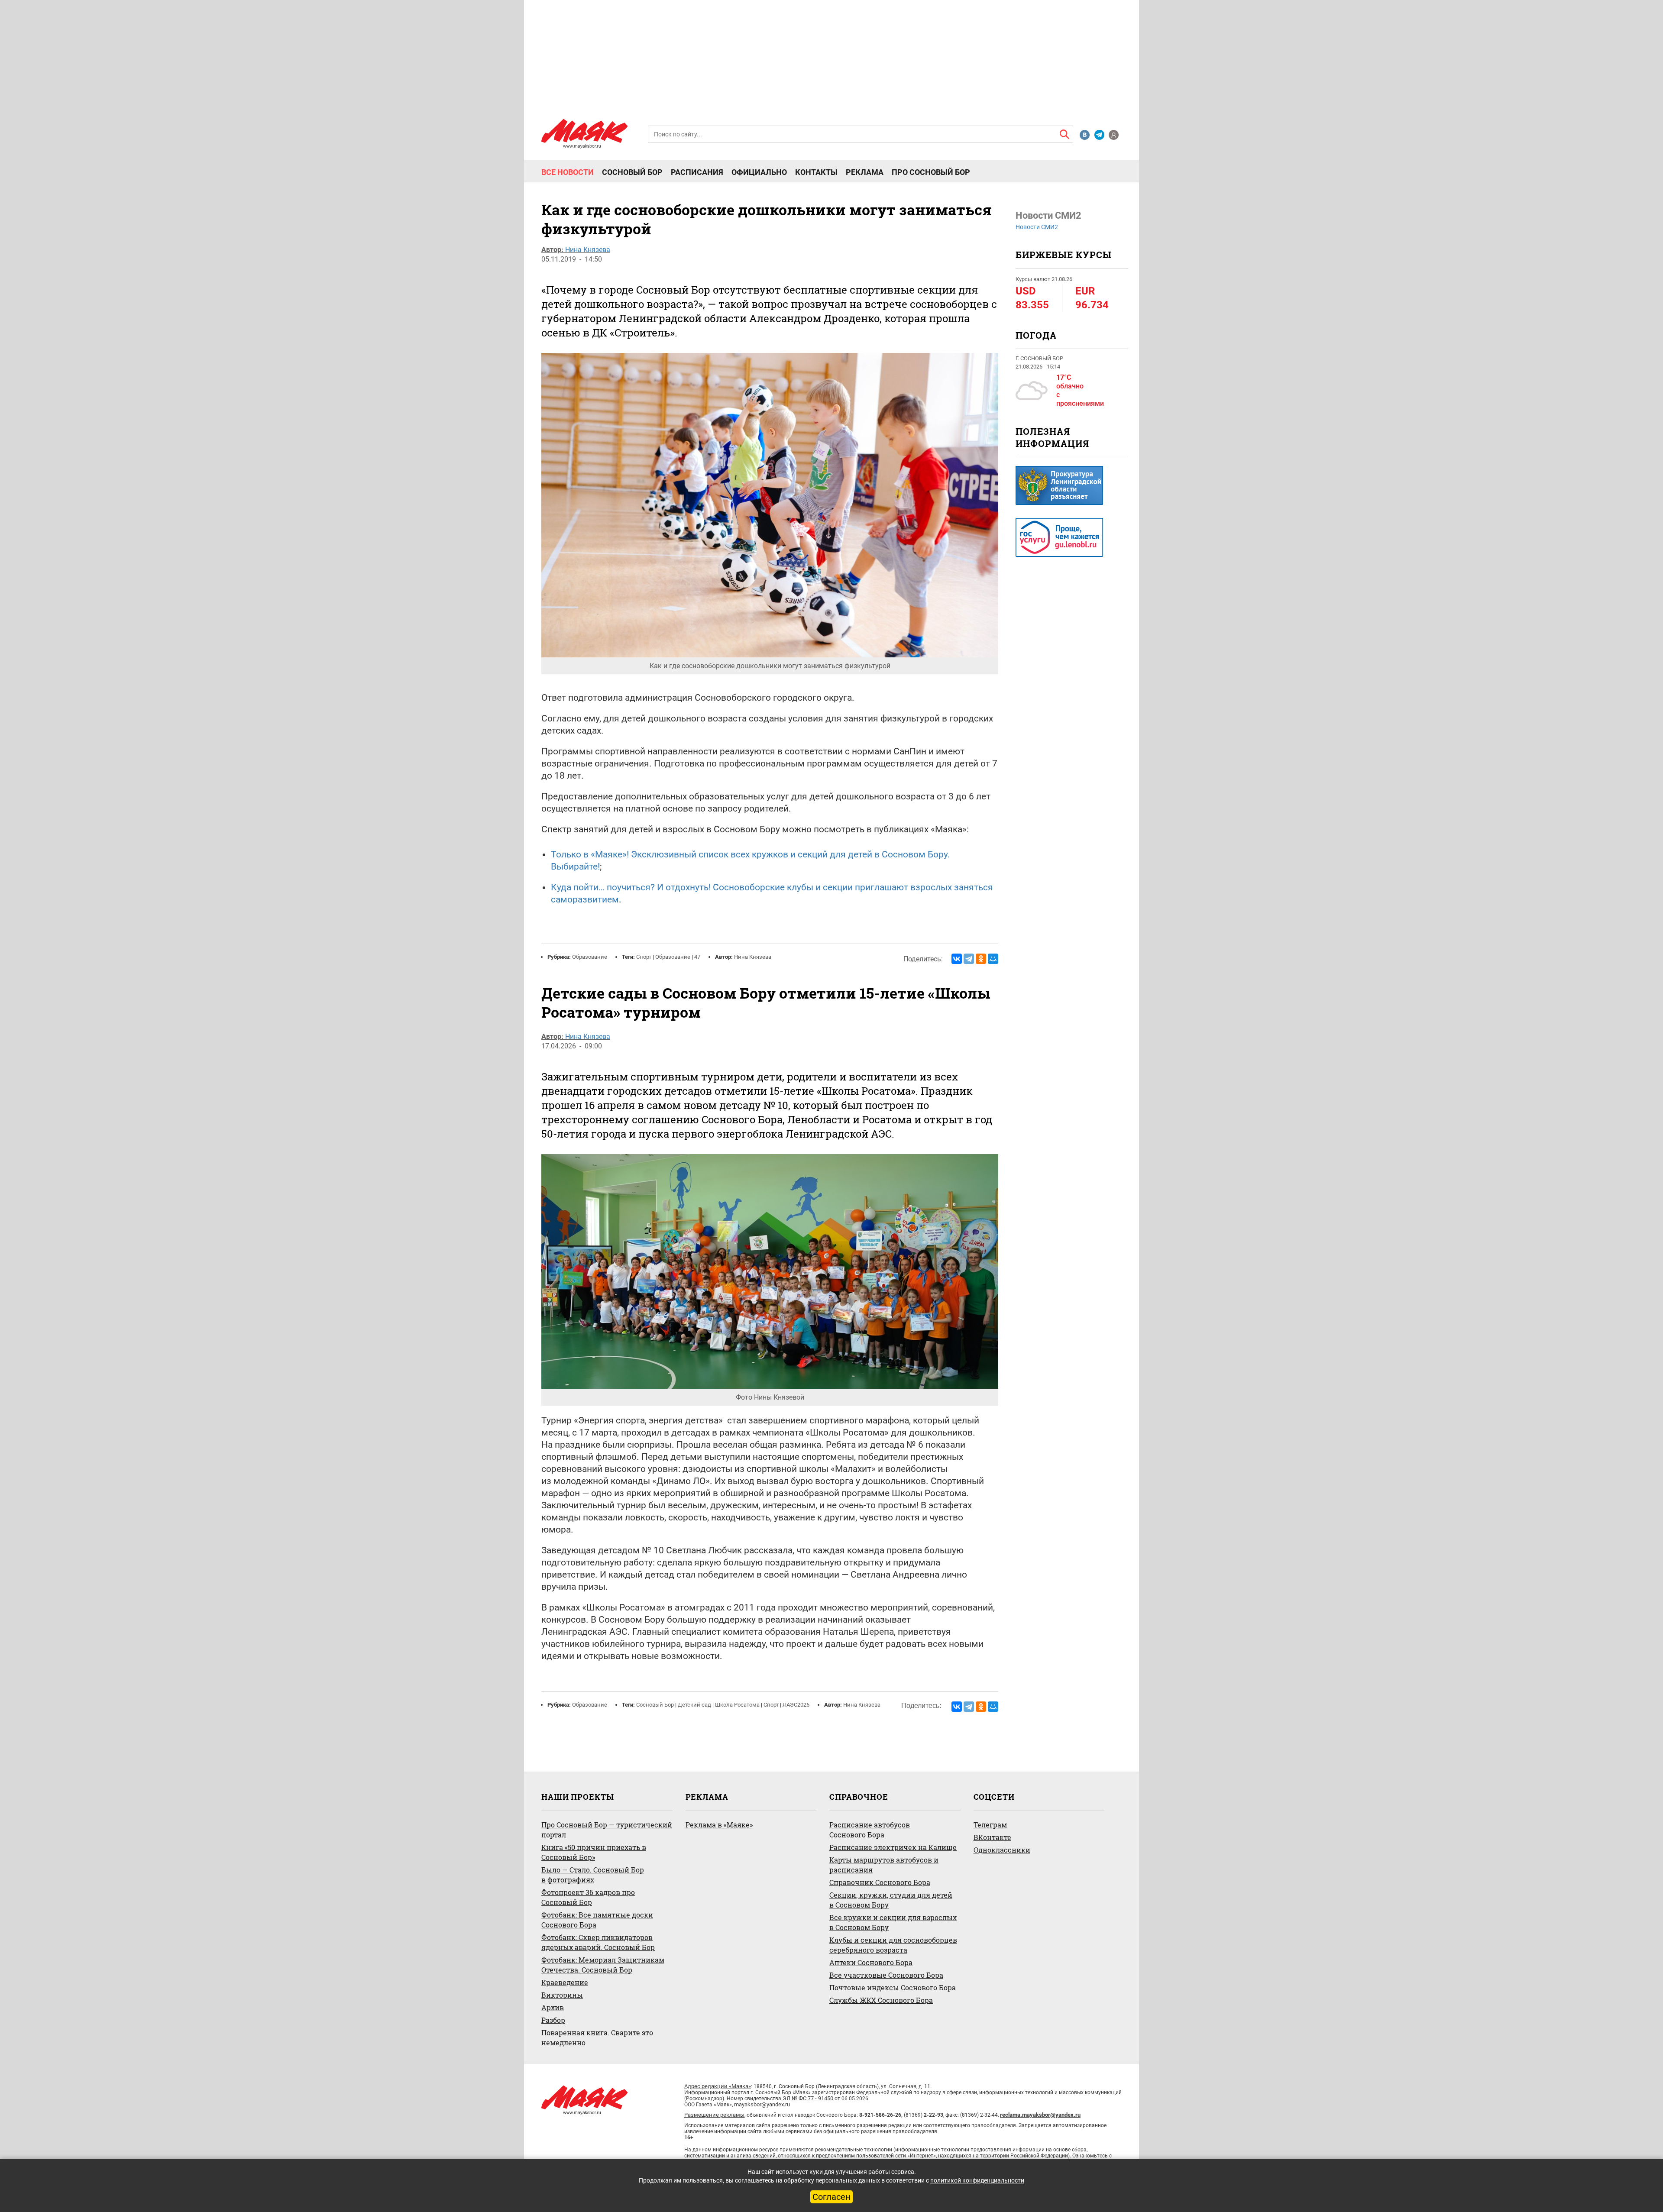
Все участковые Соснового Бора (886, 1975)
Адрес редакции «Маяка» (718, 2086)
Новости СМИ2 (1037, 227)
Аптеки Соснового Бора (871, 1962)
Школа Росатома (737, 1705)
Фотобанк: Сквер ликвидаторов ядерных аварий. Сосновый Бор (598, 1942)
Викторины (562, 1995)
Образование (590, 957)
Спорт (644, 957)
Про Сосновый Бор (931, 172)
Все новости (568, 172)
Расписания (697, 172)
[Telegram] (969, 959)
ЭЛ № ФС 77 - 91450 (808, 2098)
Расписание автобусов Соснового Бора (870, 1830)
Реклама (865, 172)
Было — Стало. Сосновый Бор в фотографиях (593, 1875)
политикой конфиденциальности (977, 2180)
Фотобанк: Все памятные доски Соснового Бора (597, 1920)
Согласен (831, 2197)
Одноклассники (1002, 1850)
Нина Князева (588, 250)
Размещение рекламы (714, 2115)
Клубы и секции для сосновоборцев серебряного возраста (893, 1945)
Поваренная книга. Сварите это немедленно (597, 2037)
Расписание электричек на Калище (893, 1847)
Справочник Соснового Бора (880, 1882)
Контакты (816, 172)
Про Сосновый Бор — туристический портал (607, 1830)
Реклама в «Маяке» (719, 1825)
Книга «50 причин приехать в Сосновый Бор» (594, 1852)
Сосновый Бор (632, 172)
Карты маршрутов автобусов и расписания (884, 1865)
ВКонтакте (992, 1837)
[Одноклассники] (981, 959)
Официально (759, 172)
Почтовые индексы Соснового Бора (893, 1987)
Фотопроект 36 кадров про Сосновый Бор (588, 1897)
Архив (553, 2007)
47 (697, 957)
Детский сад (694, 1705)
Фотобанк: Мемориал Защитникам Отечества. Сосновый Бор (603, 1965)
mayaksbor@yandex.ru (762, 2104)
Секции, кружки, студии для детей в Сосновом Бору (891, 1900)
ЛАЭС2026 (796, 1705)
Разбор (553, 2020)
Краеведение (565, 1982)
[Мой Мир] (993, 959)
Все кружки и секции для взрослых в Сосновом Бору (893, 1922)
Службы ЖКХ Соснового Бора (881, 2000)
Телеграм (990, 1825)
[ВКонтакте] (957, 959)
